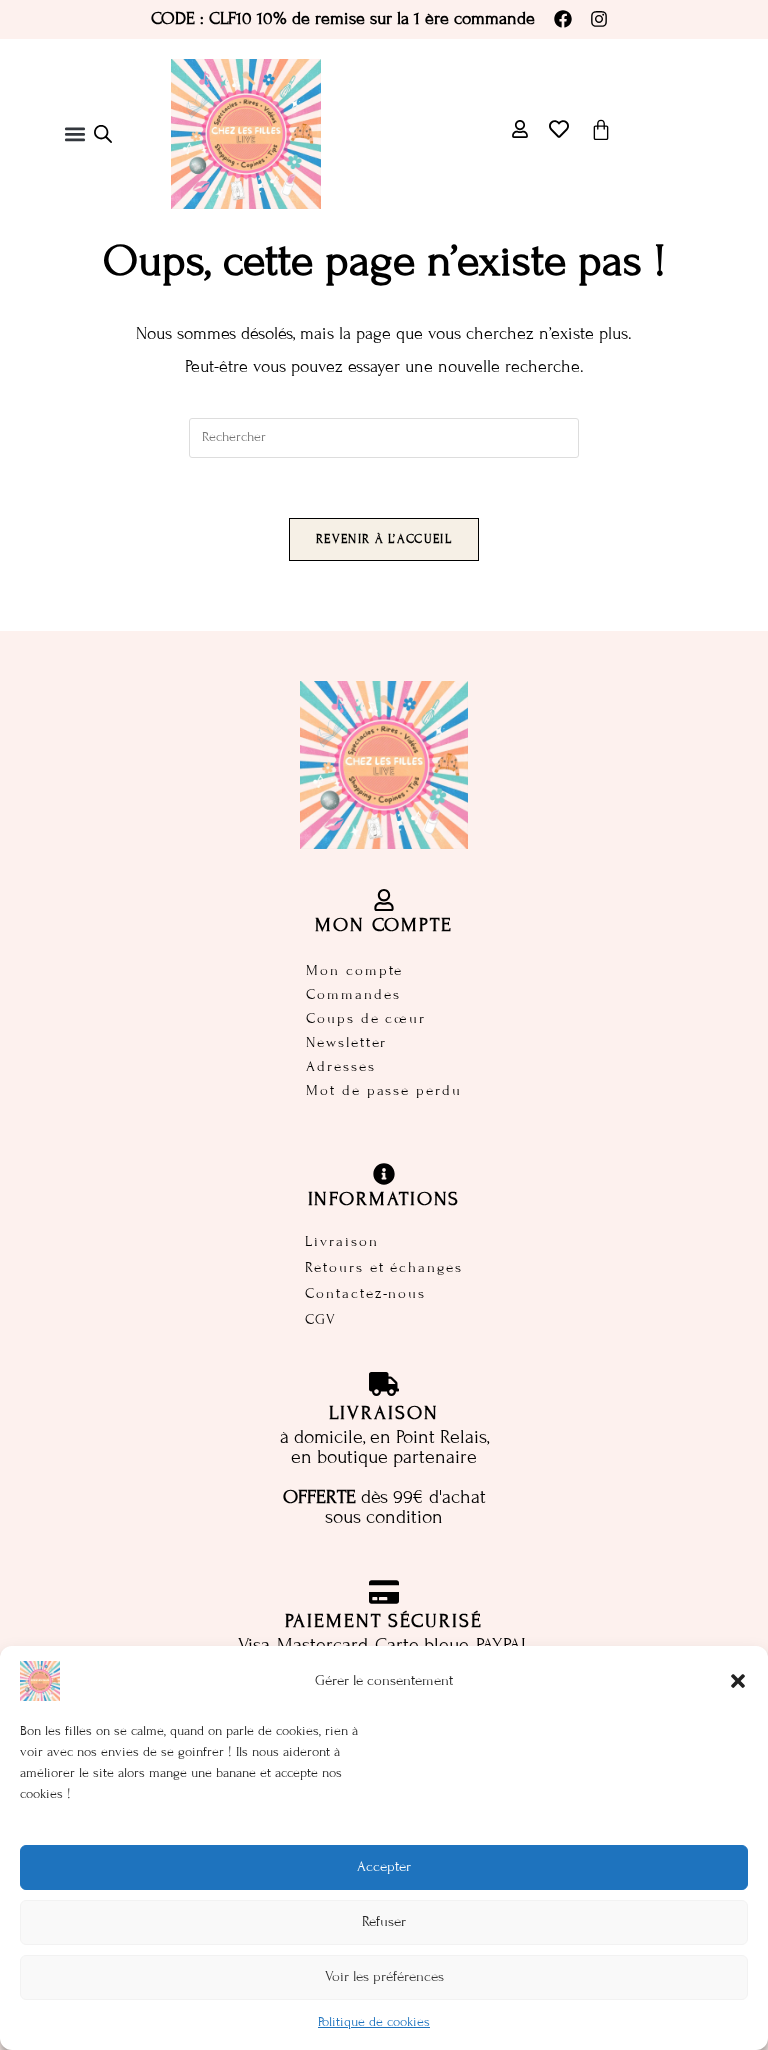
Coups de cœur (366, 1018)
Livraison (341, 1241)
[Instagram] (599, 19)
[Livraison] (384, 1384)
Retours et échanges (383, 1267)
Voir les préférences (384, 1976)
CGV (321, 1319)
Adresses (340, 1066)
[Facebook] (563, 19)
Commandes (353, 994)
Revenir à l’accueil (384, 539)
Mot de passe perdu (383, 1090)
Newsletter (346, 1042)
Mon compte (354, 970)
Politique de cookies (374, 2022)
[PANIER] (601, 130)
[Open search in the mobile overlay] (103, 134)
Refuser (384, 1921)
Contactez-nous (365, 1293)
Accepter (384, 1866)
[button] (738, 1681)
